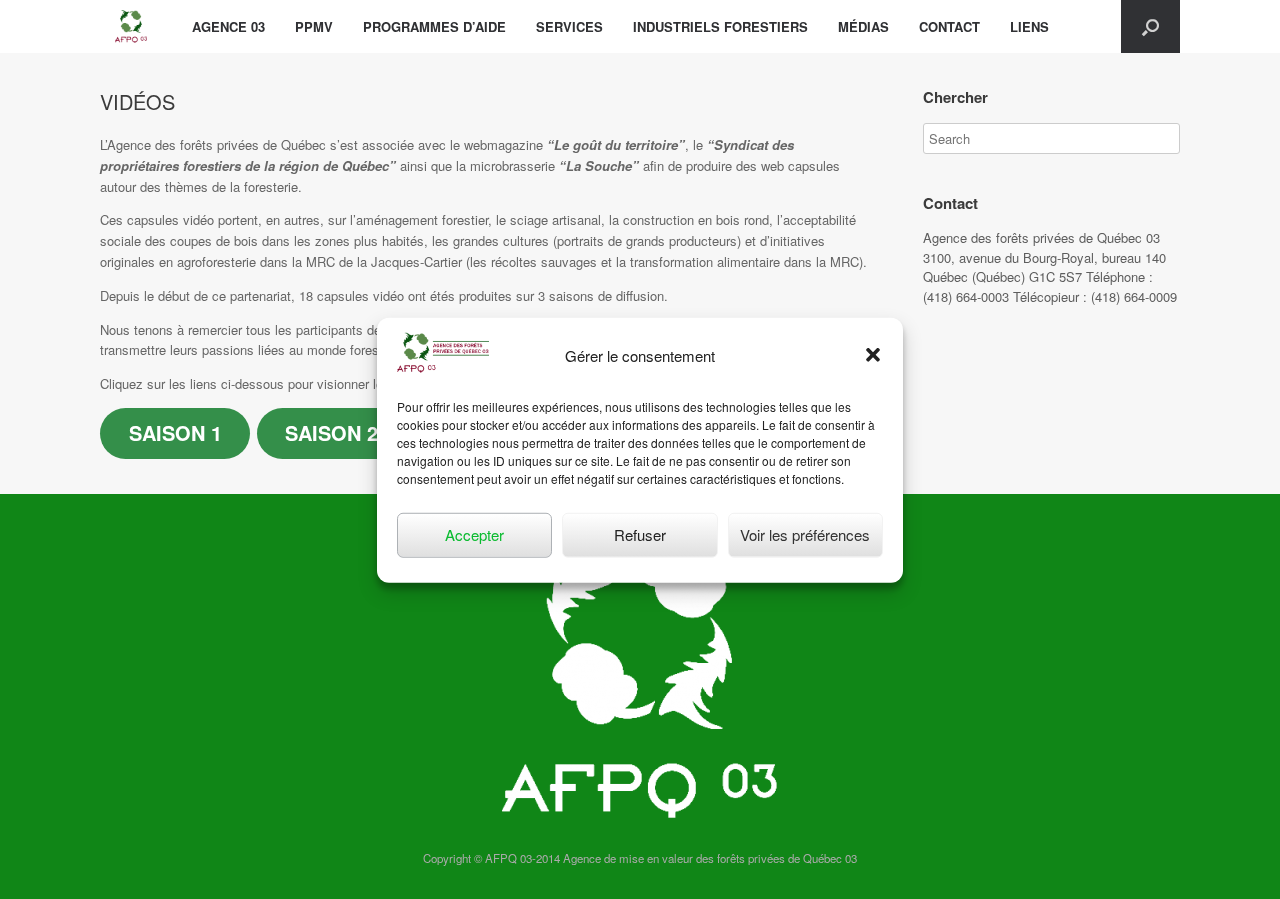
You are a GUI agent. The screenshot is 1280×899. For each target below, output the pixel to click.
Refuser (640, 533)
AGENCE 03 (228, 26)
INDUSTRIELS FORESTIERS (720, 26)
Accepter (474, 533)
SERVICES (569, 26)
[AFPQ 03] (131, 26)
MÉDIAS (863, 26)
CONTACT (949, 26)
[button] (873, 355)
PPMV (314, 26)
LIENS (1029, 26)
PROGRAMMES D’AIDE (434, 26)
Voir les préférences (805, 533)
